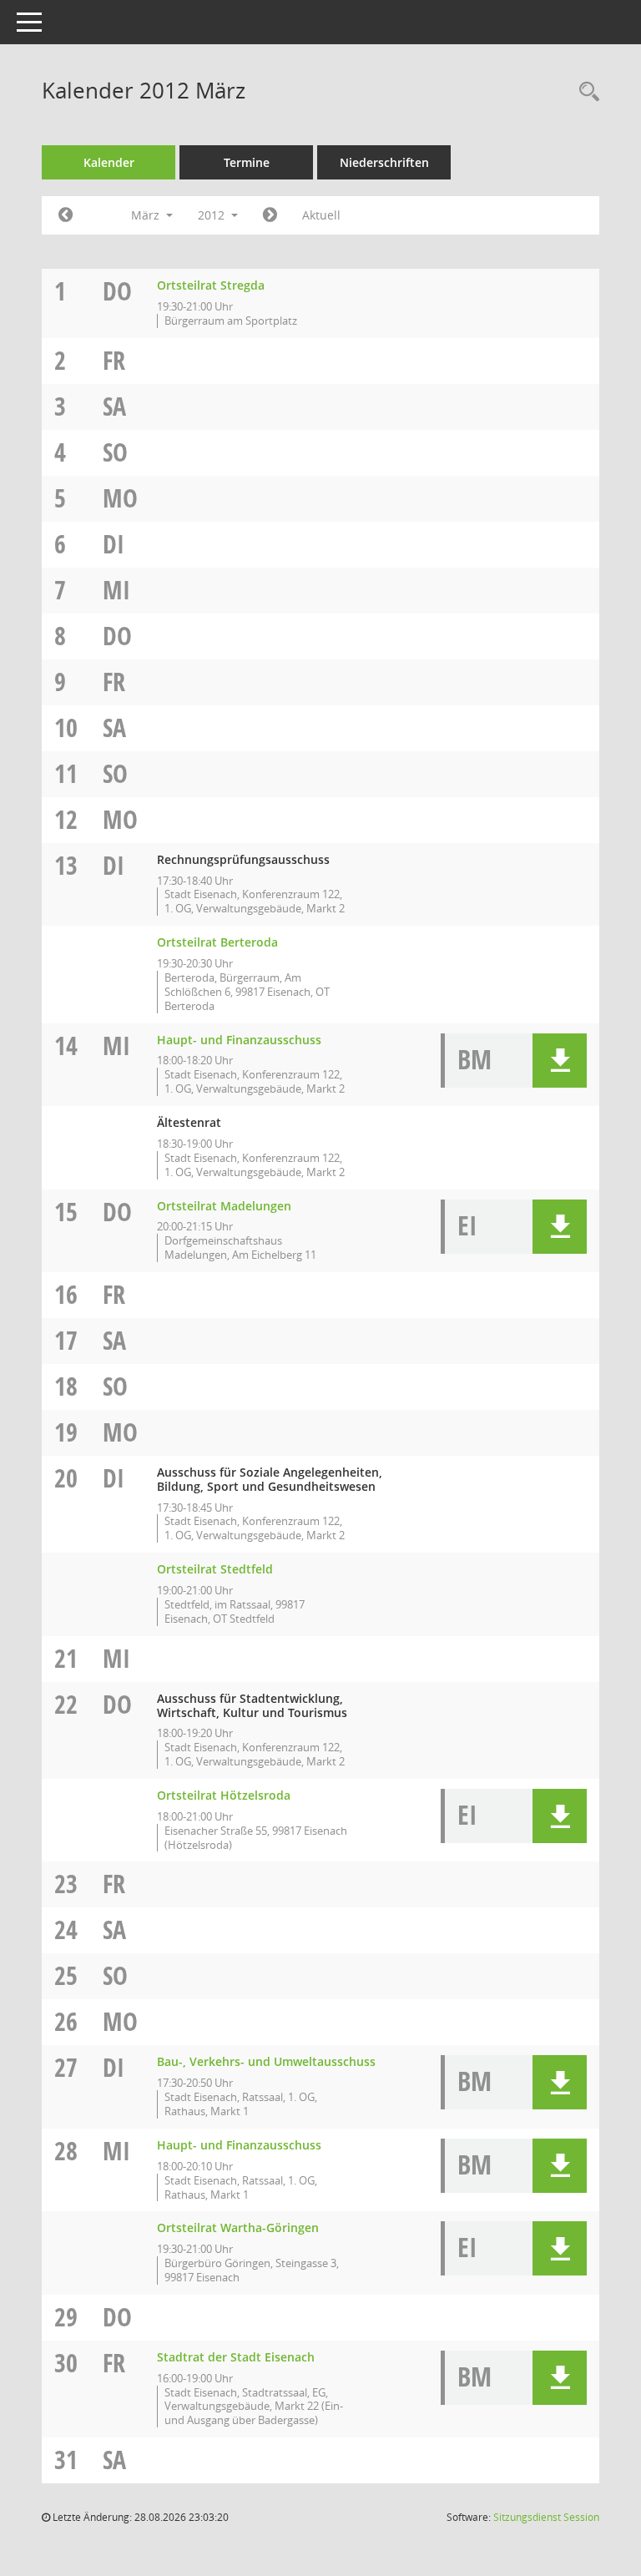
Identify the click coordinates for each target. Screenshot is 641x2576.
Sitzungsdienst (546, 2517)
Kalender (109, 162)
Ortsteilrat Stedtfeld (215, 1569)
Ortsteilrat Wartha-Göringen (238, 2227)
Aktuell (321, 215)
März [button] (147, 215)
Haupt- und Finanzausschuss (239, 1040)
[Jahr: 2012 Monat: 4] (270, 215)
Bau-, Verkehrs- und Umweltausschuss (266, 2061)
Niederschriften (384, 162)
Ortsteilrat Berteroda (217, 942)
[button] (560, 1061)
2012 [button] (213, 215)
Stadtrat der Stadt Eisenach (236, 2357)
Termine (247, 162)
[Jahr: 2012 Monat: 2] (66, 215)
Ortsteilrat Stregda (211, 285)
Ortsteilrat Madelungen (224, 1206)
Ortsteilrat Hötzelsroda (224, 1795)
